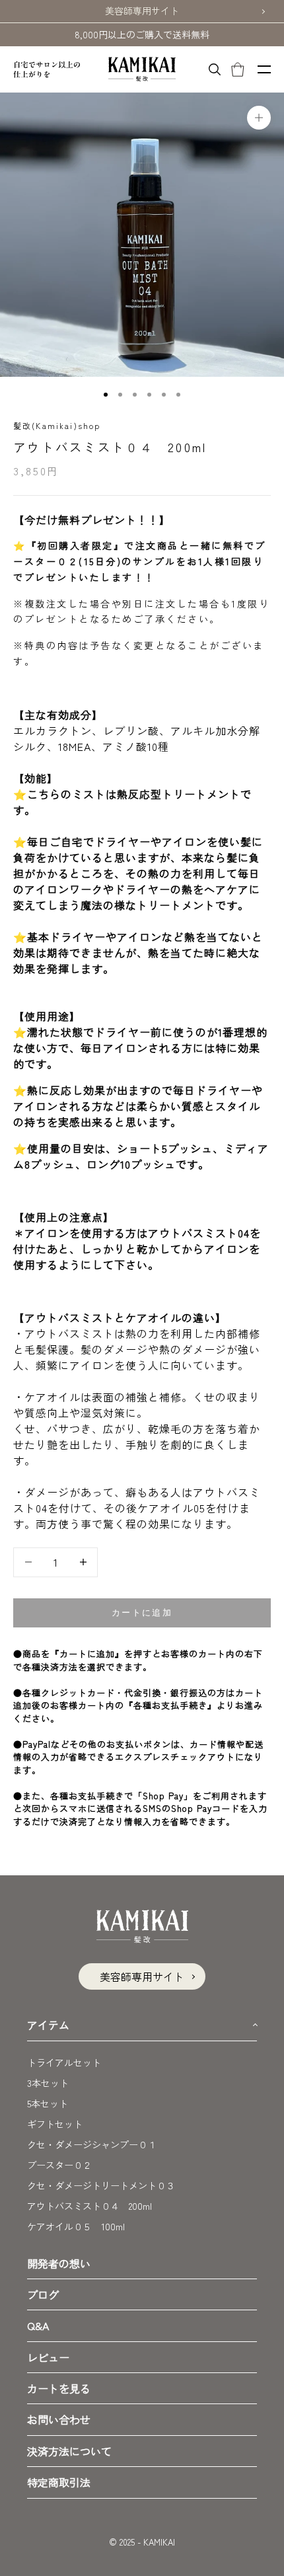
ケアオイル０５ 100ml (76, 2226)
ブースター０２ (59, 2165)
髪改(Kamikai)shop (57, 425)
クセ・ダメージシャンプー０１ (92, 2144)
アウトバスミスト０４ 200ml (89, 2206)
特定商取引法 (59, 2482)
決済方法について (69, 2451)
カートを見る (59, 2388)
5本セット (48, 2103)
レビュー (48, 2357)
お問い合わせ (59, 2419)
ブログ (43, 2294)
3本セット (48, 2083)
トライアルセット (64, 2062)
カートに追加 (142, 1613)
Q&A (38, 2325)
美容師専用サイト (142, 11)
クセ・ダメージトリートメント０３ (101, 2185)
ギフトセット (55, 2124)
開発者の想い (59, 2263)
